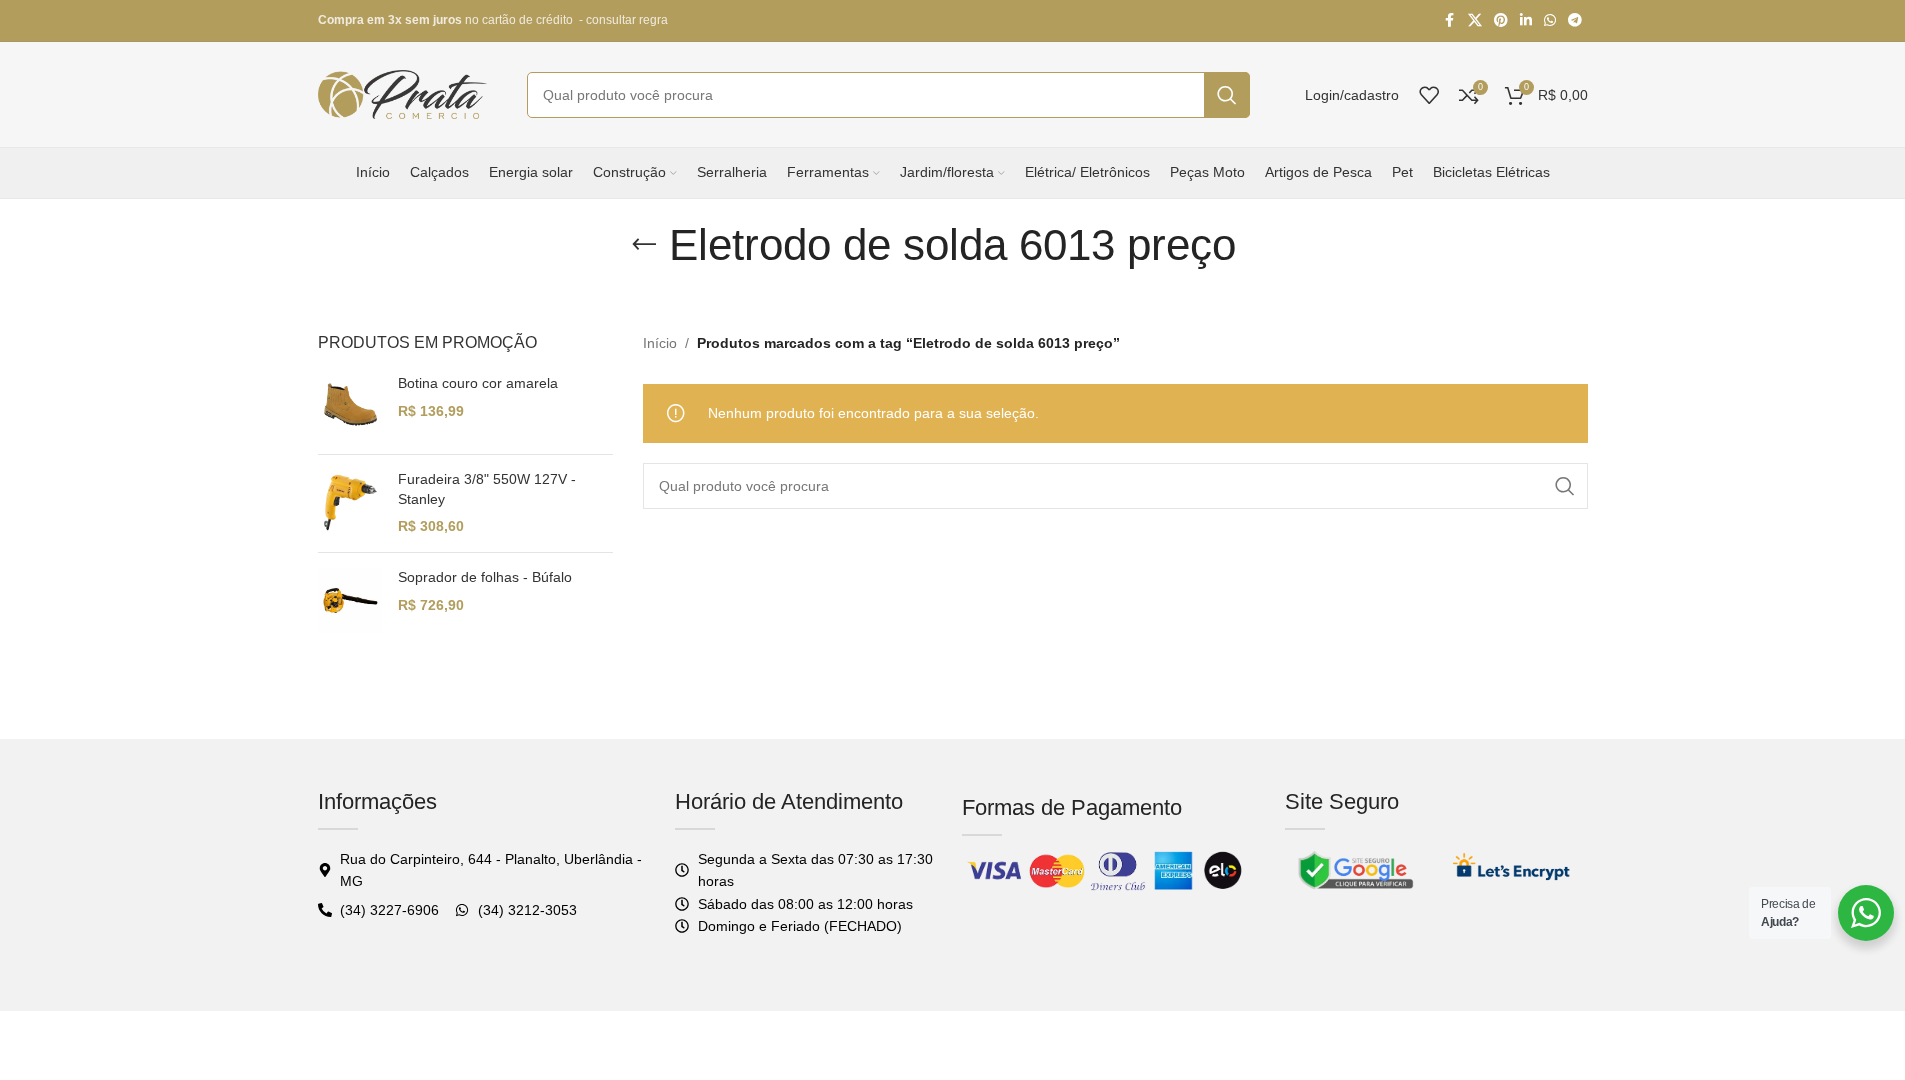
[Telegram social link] (1575, 20)
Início (660, 343)
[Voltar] (644, 245)
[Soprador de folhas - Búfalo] (350, 600)
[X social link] (1475, 20)
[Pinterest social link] (1501, 20)
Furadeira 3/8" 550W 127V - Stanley (487, 489)
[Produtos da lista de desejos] (1429, 95)
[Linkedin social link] (1526, 20)
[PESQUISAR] (1227, 95)
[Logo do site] (403, 93)
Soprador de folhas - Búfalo (485, 577)
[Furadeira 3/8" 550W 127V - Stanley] (350, 503)
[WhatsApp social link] (1550, 20)
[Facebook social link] (1450, 20)
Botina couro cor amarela (478, 383)
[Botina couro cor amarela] (350, 406)
